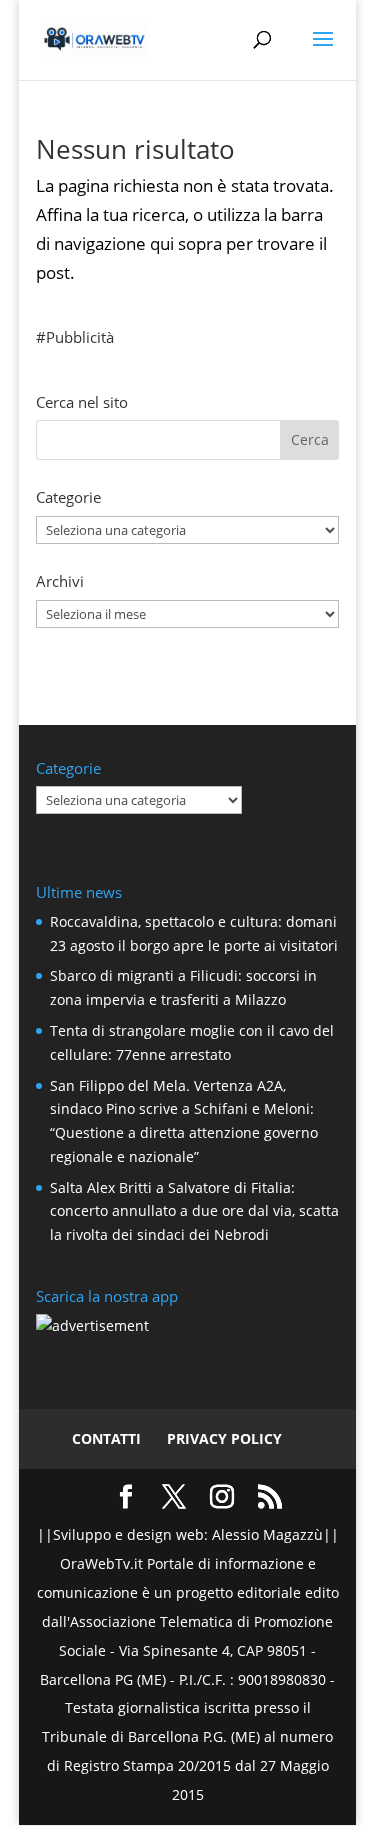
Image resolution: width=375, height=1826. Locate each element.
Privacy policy (224, 1438)
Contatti (106, 1438)
